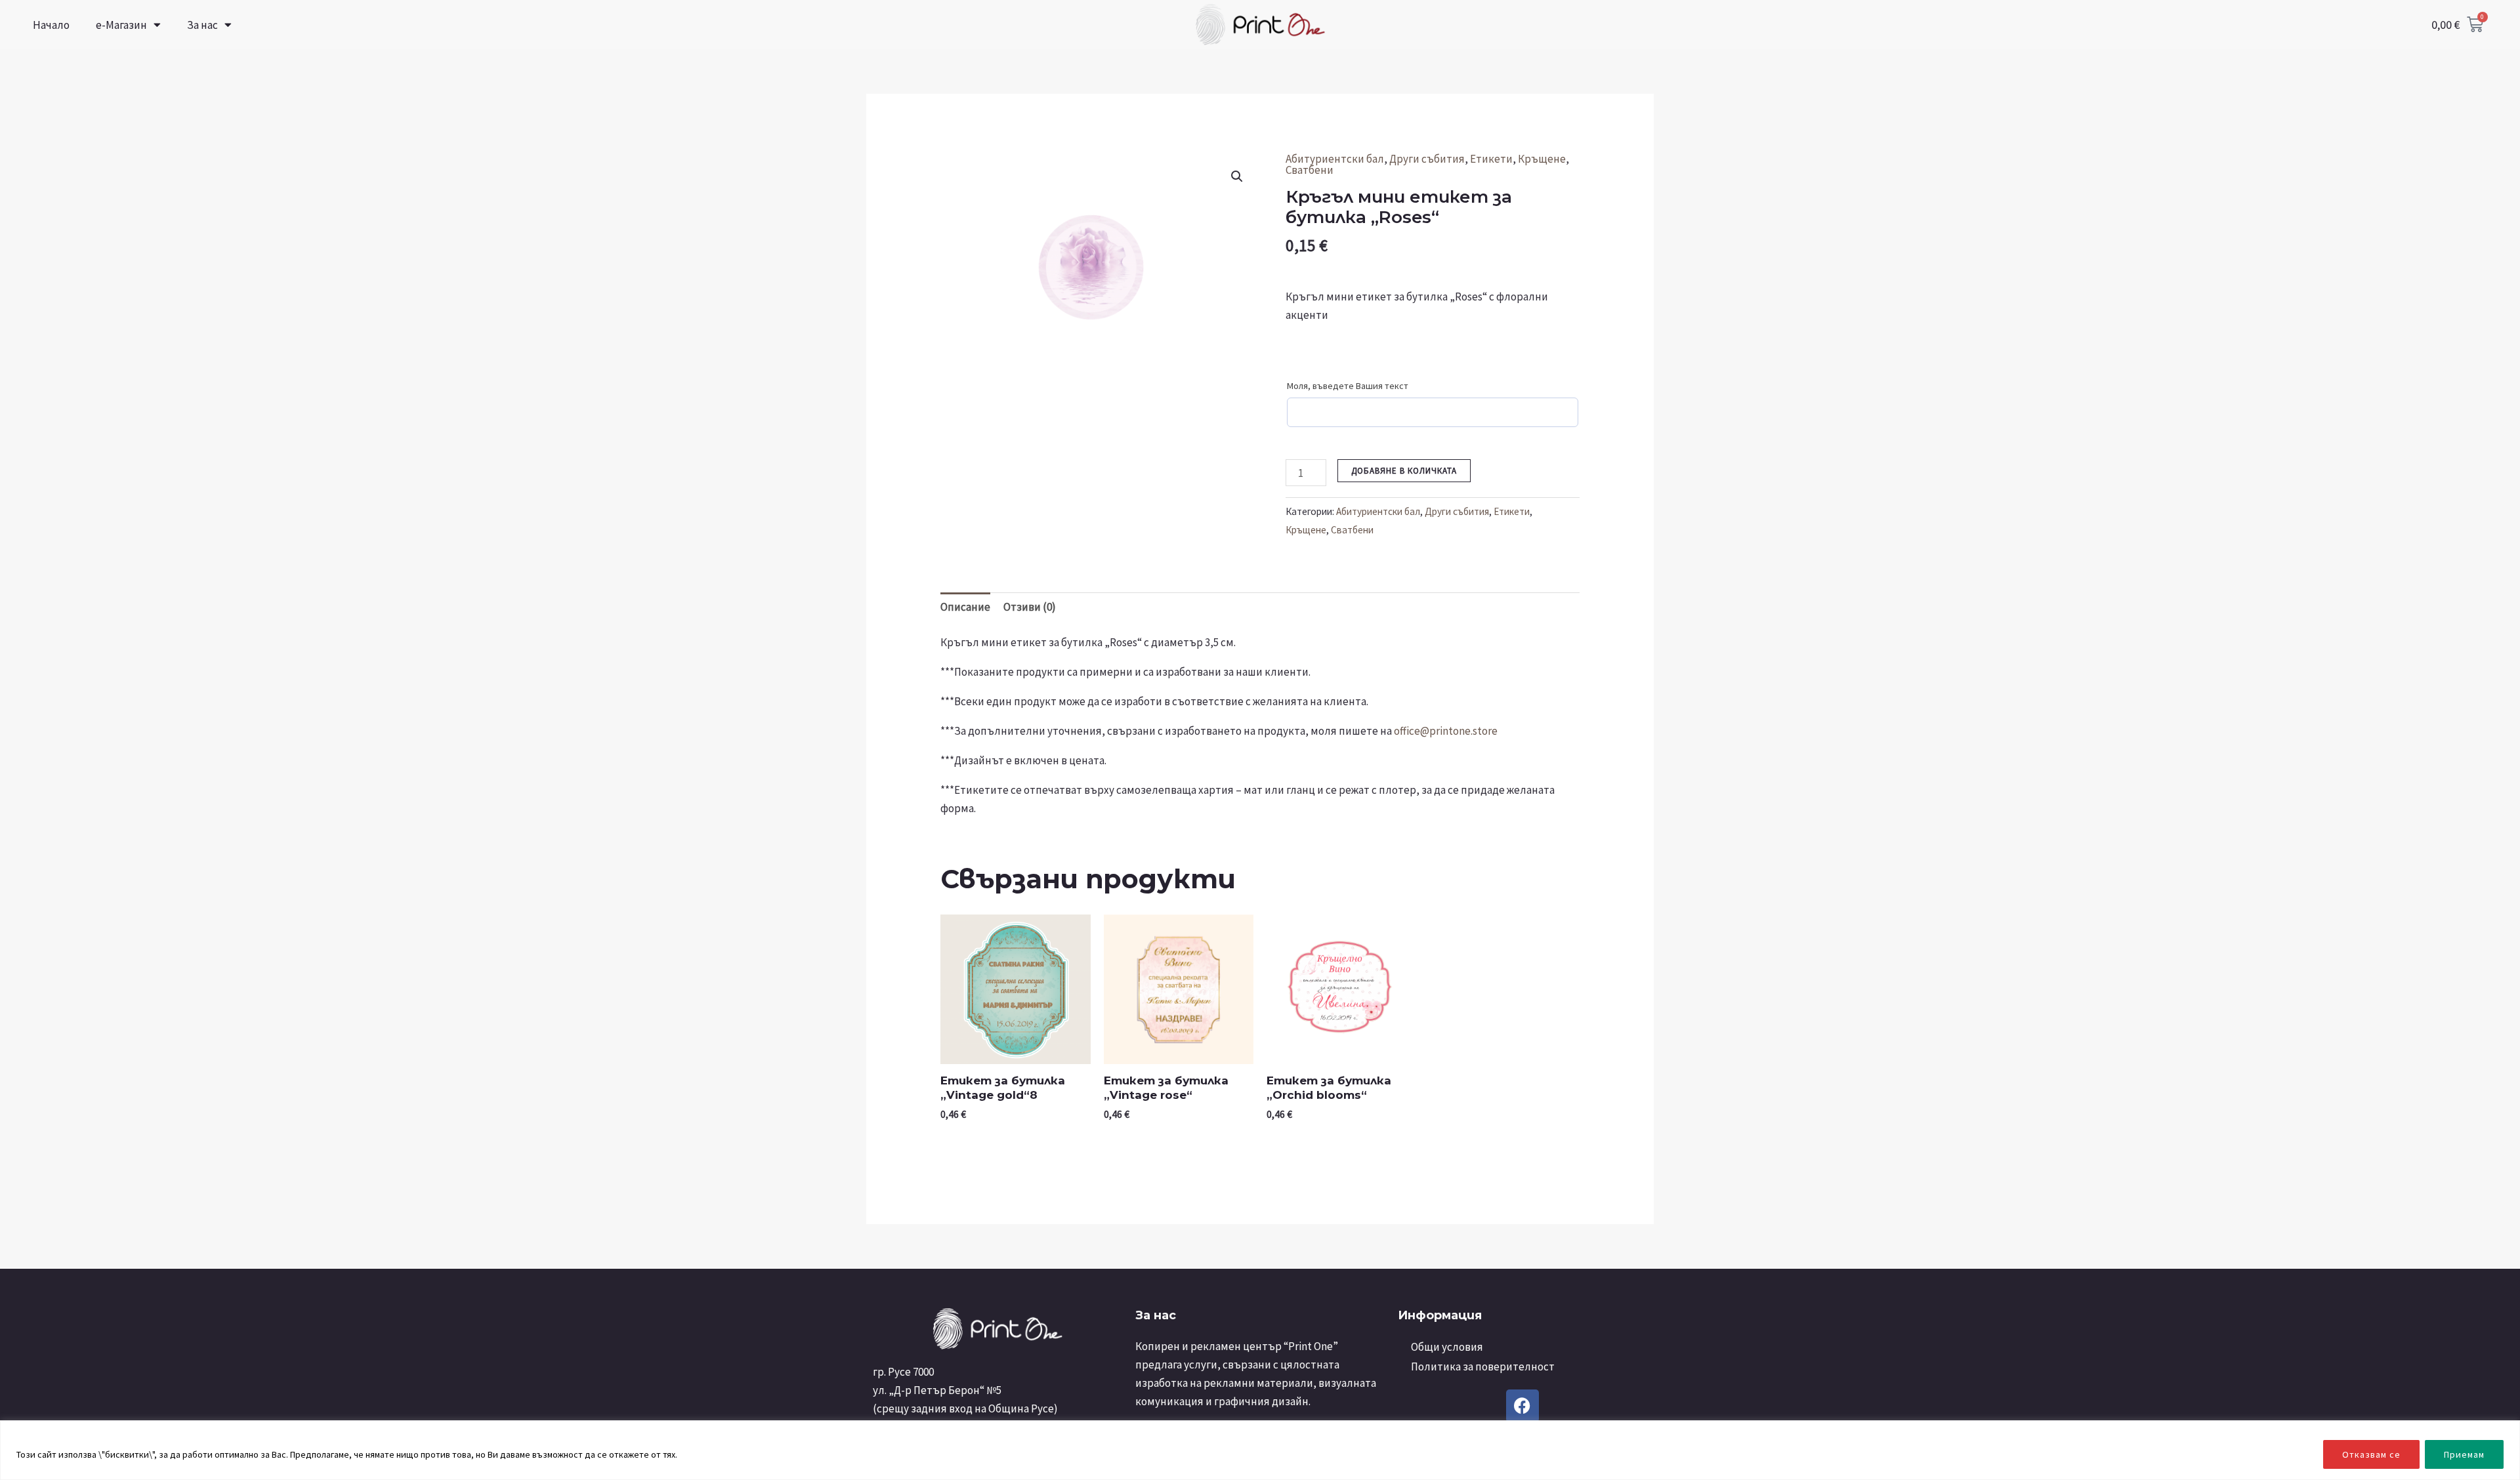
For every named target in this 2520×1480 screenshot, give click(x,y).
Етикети (1491, 159)
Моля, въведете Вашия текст (1348, 386)
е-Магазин (121, 25)
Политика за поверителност (1483, 1367)
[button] (1237, 176)
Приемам (2464, 1454)
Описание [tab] (965, 607)
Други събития (1427, 159)
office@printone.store (1446, 731)
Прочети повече (715, 1454)
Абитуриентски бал (1335, 159)
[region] (1260, 1450)
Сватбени (1310, 170)
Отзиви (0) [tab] (1030, 607)
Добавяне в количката (1404, 471)
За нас (202, 25)
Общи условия (1447, 1347)
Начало (51, 25)
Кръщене (1542, 159)
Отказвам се (2371, 1454)
